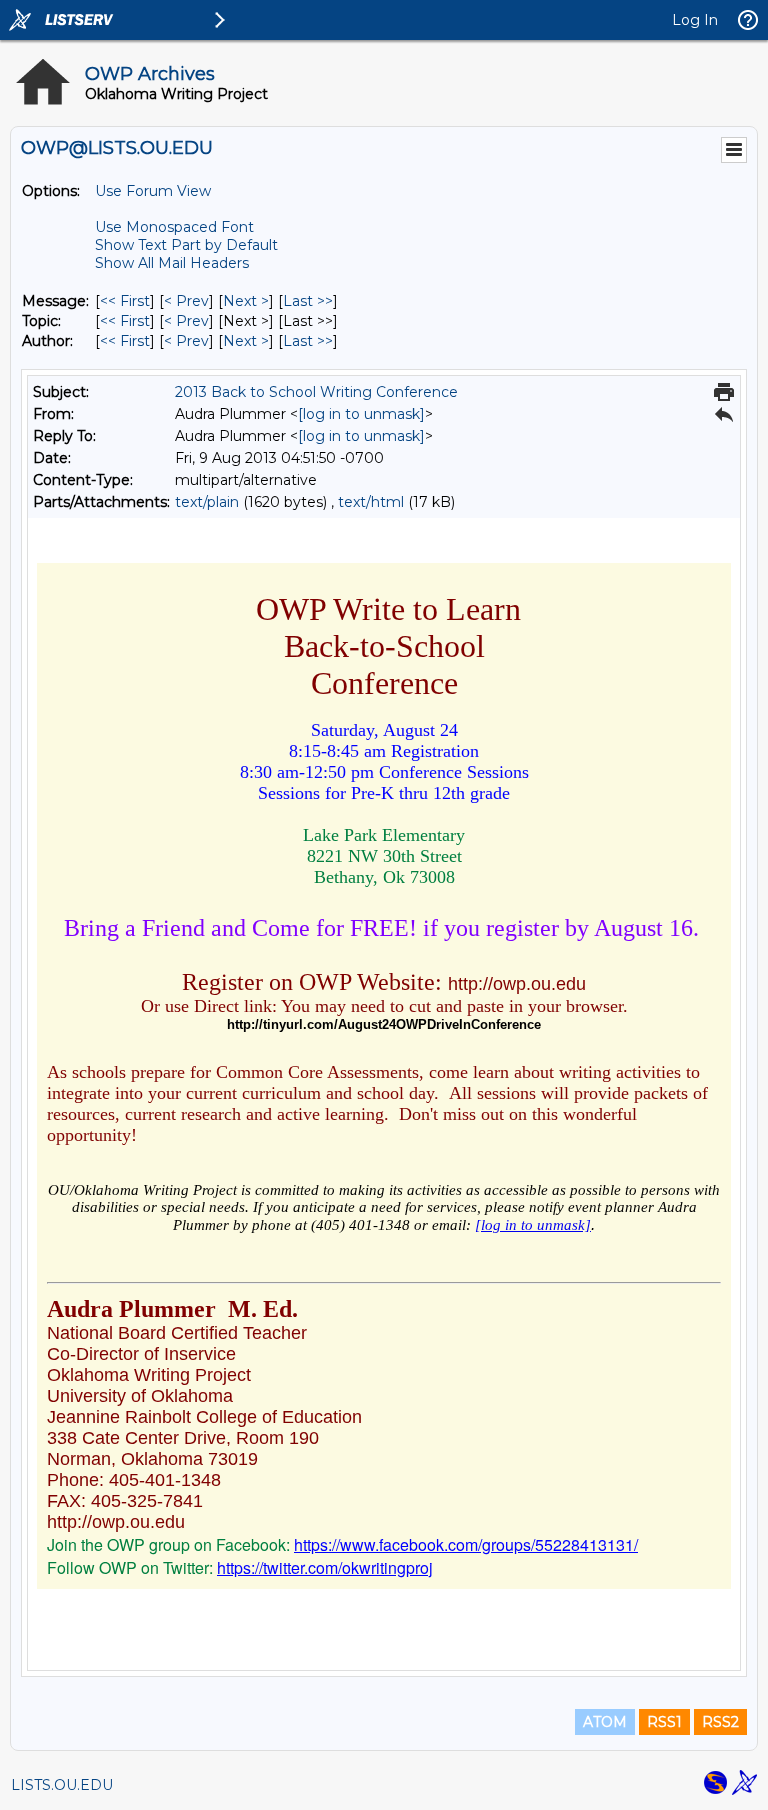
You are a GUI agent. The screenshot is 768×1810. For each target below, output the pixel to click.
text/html (371, 502)
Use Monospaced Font (174, 227)
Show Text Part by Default (186, 245)
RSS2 (720, 1722)
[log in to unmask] (361, 414)
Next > (246, 301)
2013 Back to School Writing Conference (316, 392)
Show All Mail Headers (172, 263)
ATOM (605, 1722)
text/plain (207, 502)
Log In (695, 20)
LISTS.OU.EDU (62, 1785)
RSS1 (664, 1722)
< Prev (186, 301)
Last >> (308, 301)
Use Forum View (153, 191)
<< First (125, 301)
